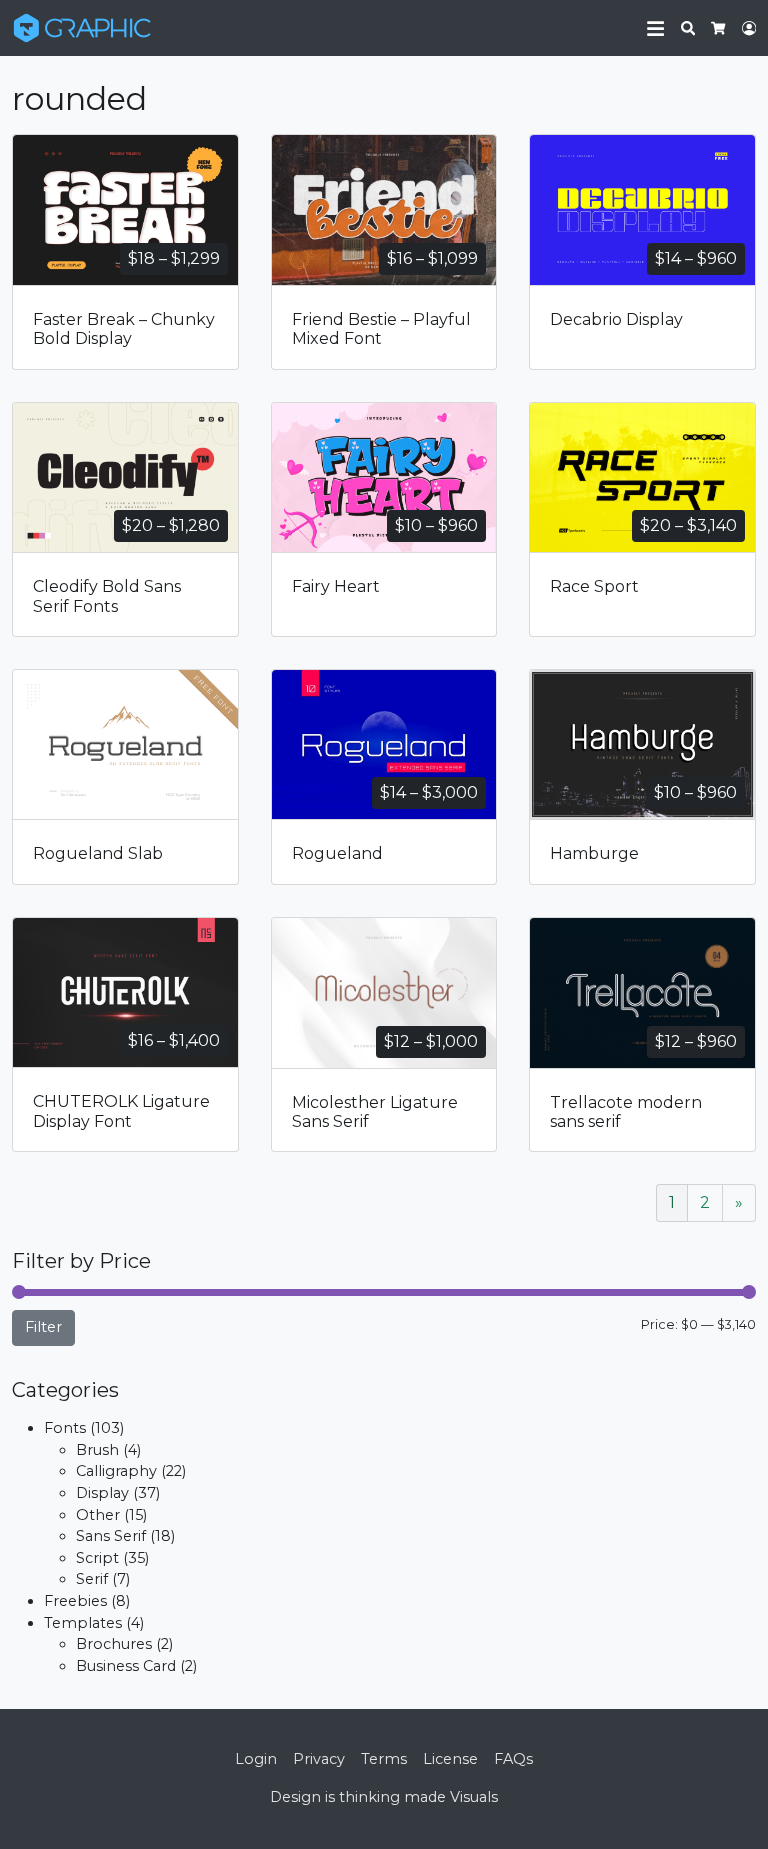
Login (256, 1759)
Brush (97, 1450)
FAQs (513, 1759)
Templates (83, 1623)
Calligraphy (116, 1471)
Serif (92, 1579)
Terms (384, 1759)
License (450, 1759)
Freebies (75, 1601)
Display (102, 1493)
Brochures (114, 1644)
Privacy (319, 1759)
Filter (43, 1327)
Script (97, 1558)
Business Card (126, 1666)
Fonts (65, 1428)
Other (98, 1515)
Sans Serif (111, 1536)
